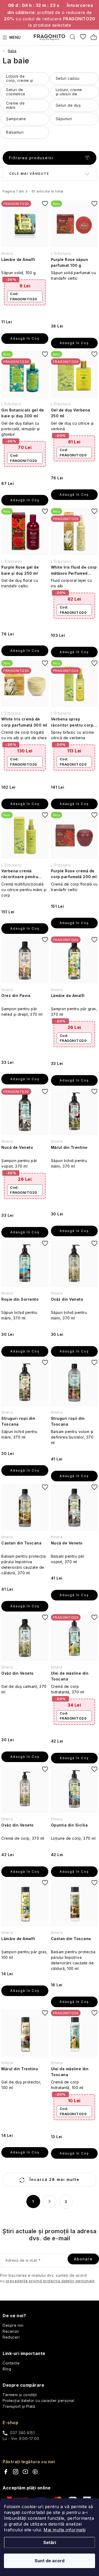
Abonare (83, 2259)
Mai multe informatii (65, 2530)
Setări (50, 2542)
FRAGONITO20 (24, 296)
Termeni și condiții (20, 2395)
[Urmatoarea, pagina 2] (50, 2202)
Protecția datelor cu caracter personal (38, 2401)
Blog (7, 2369)
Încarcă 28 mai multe (54, 2179)
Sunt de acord (49, 2561)
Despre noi (13, 2325)
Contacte (11, 2363)
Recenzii (11, 2331)
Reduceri (11, 2337)
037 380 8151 (22, 2433)
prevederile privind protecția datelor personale (50, 2281)
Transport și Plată (19, 2406)
